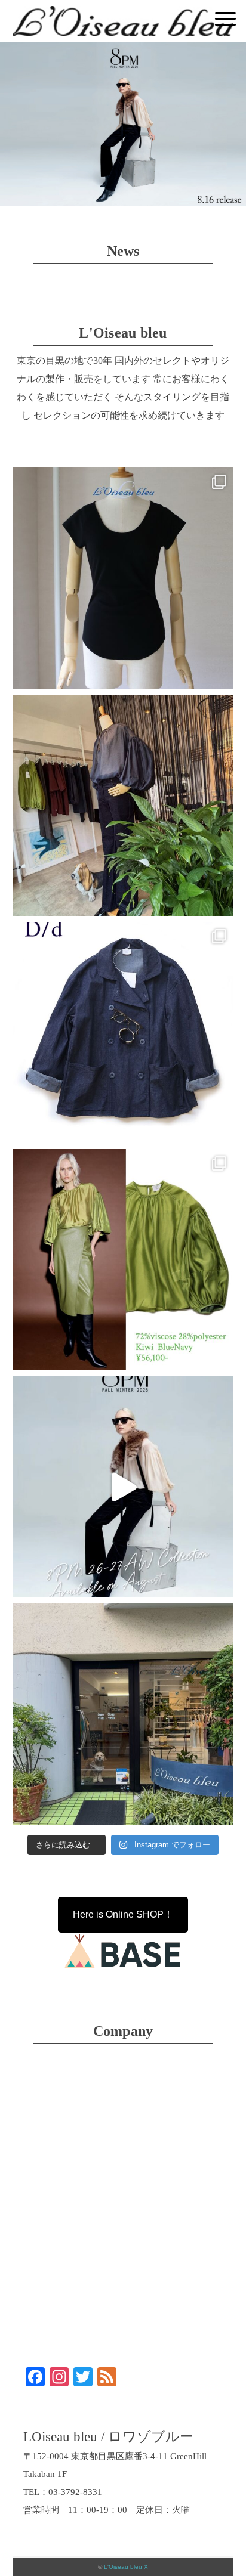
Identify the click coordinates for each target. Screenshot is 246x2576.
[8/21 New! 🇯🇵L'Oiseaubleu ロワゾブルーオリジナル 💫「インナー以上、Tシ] (123, 578)
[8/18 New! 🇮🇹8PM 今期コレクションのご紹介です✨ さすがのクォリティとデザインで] (123, 1260)
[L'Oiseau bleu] (123, 15)
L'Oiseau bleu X (126, 2567)
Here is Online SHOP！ (123, 1914)
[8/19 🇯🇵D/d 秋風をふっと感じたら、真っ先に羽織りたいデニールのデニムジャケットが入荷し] (123, 1032)
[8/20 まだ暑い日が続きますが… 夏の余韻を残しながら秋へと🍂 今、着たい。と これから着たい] (123, 805)
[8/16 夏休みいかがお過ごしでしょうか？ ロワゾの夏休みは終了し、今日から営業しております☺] (123, 1487)
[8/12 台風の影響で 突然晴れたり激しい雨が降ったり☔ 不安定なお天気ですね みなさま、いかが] (123, 1714)
